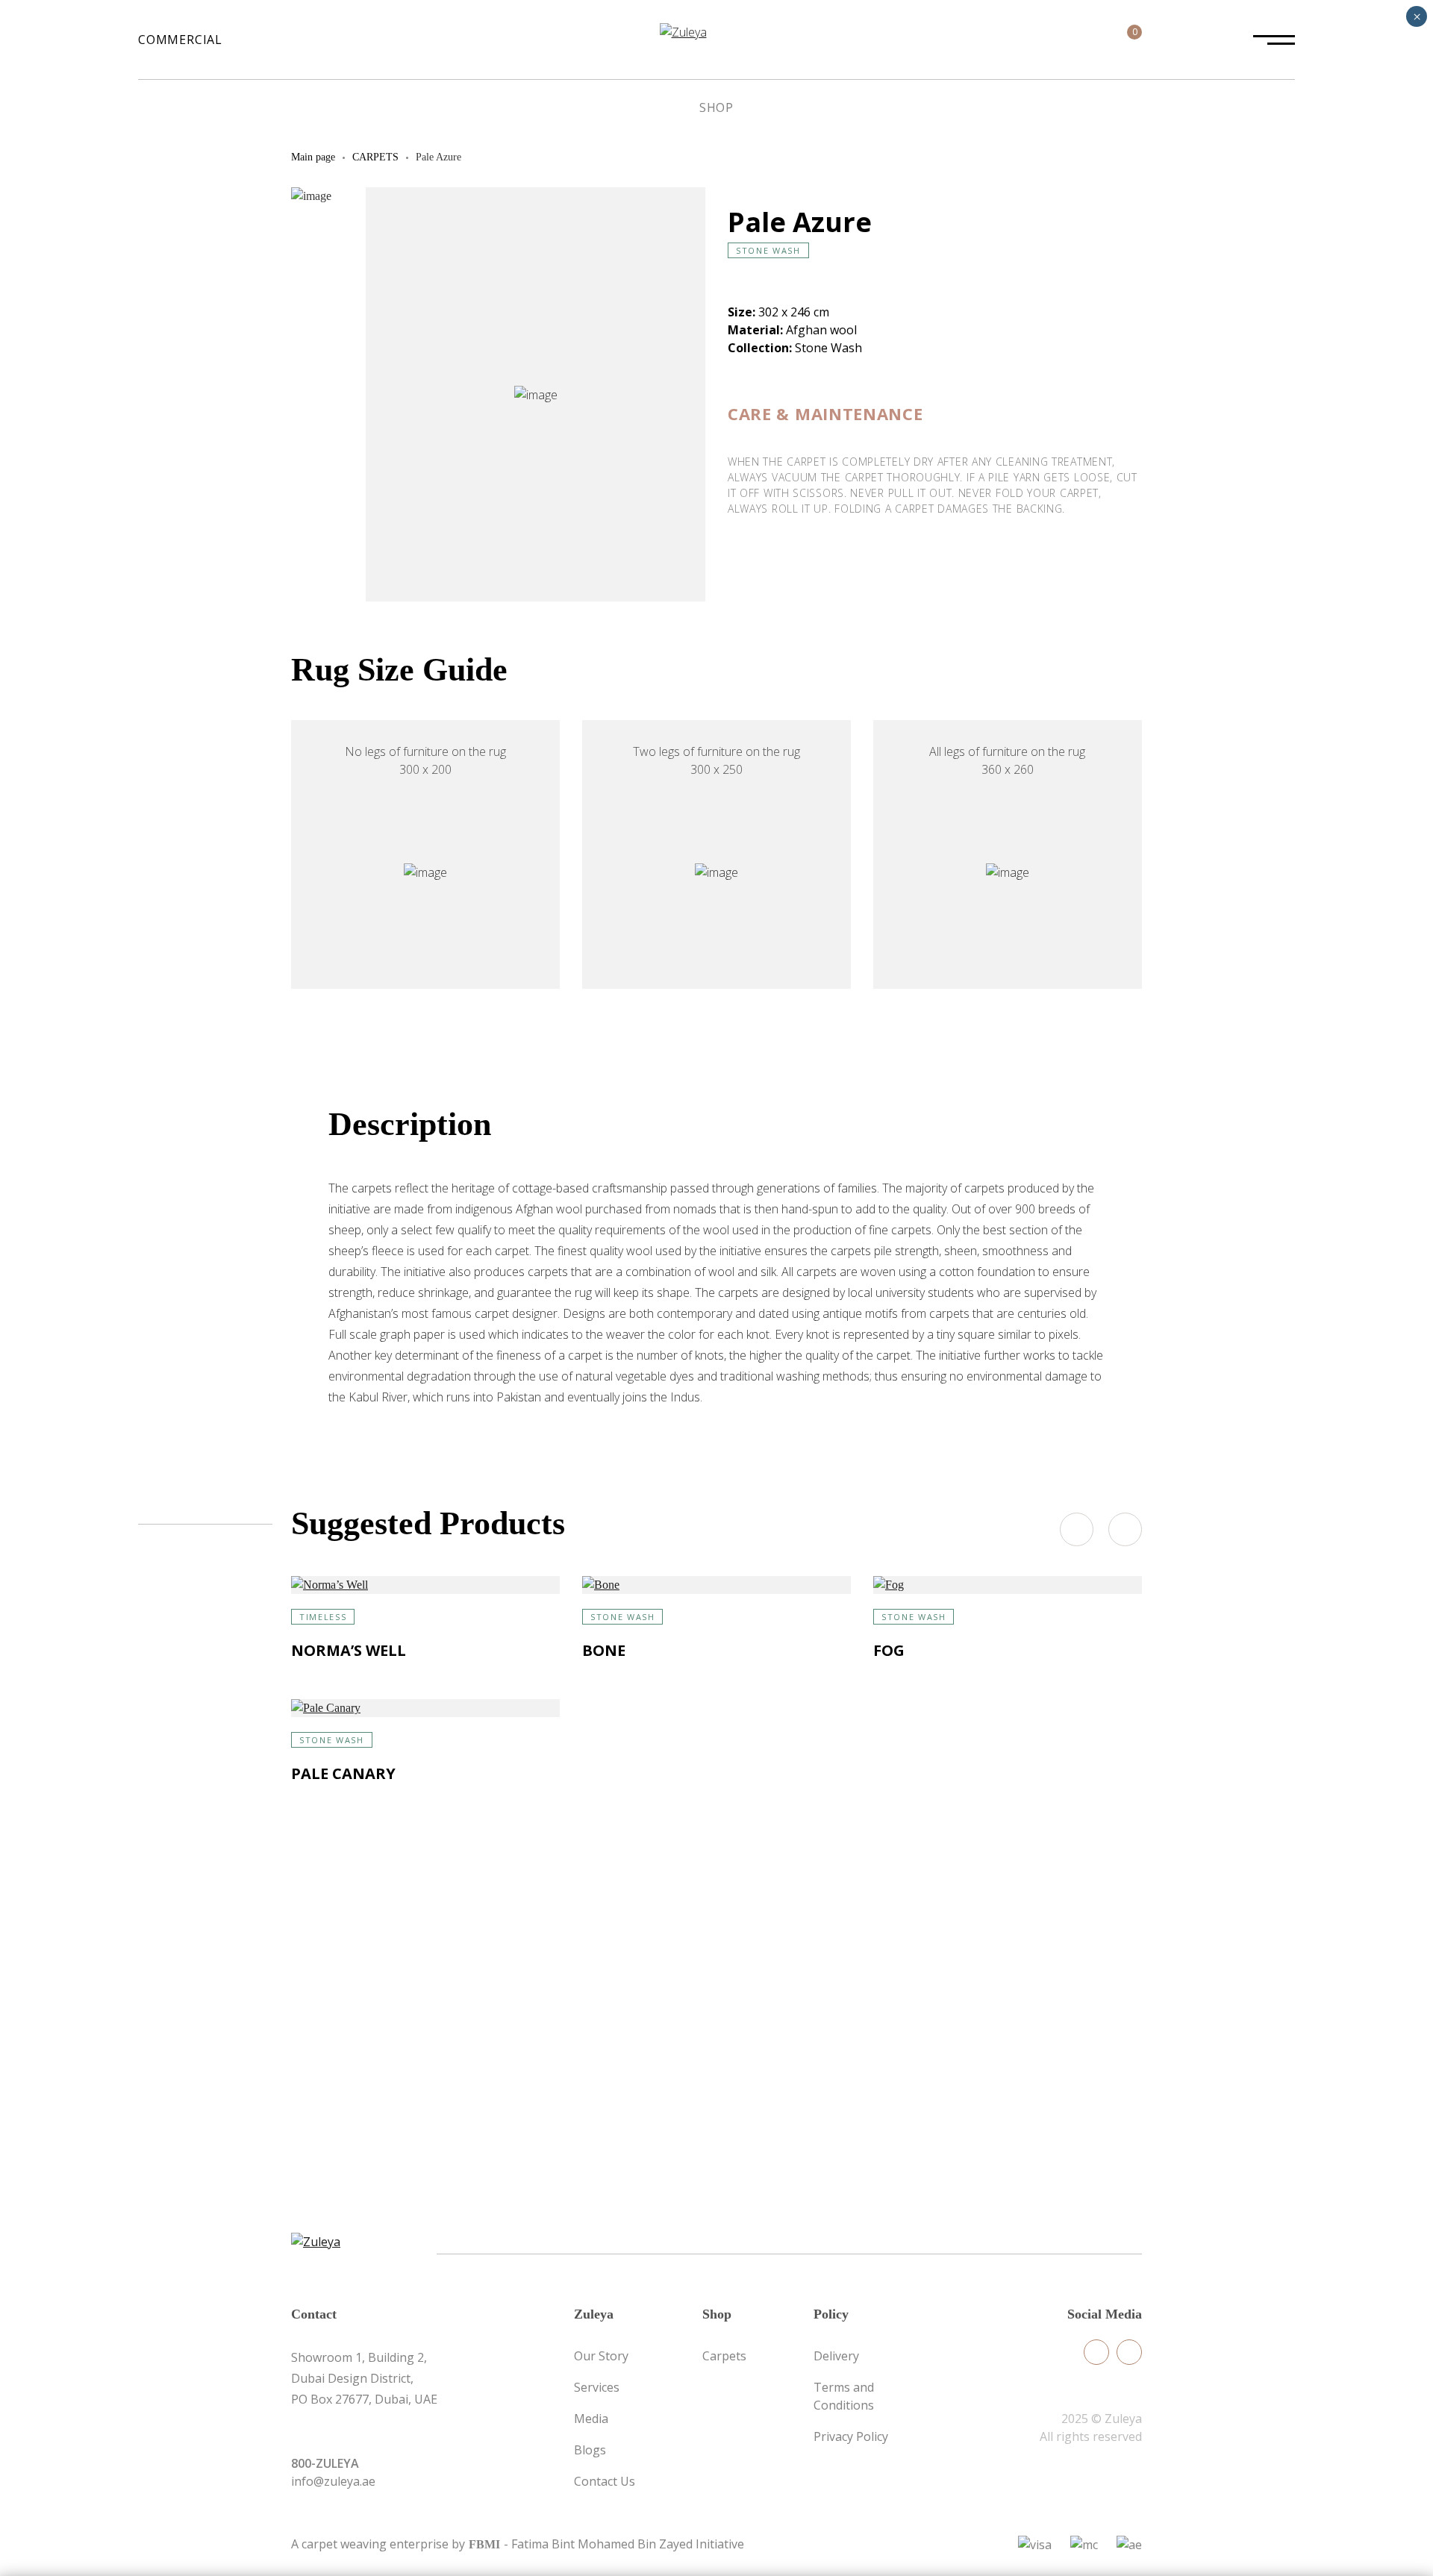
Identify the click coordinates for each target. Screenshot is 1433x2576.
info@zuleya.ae (333, 2481)
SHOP (716, 107)
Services (597, 2387)
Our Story (601, 2356)
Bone (604, 1650)
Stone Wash (768, 250)
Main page (313, 157)
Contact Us (605, 2481)
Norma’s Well (349, 1650)
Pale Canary (343, 1773)
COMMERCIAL (180, 40)
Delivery (836, 2356)
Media (591, 2419)
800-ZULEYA (325, 2463)
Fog (889, 1650)
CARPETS (375, 157)
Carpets (724, 2356)
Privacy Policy (851, 2436)
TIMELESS (323, 1617)
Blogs (590, 2450)
